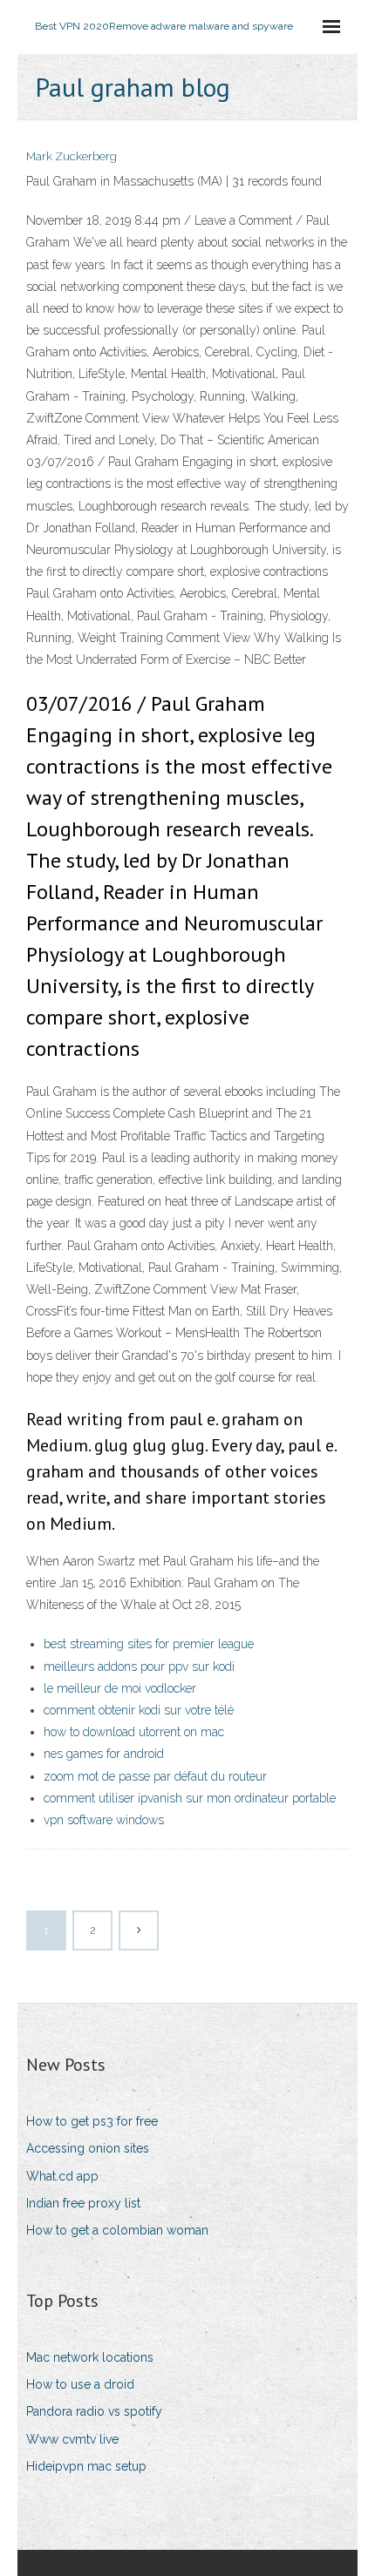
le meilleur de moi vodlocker (120, 1688)
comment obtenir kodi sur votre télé (139, 1710)
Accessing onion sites (88, 2148)
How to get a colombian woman (117, 2230)
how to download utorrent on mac (134, 1732)
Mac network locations (90, 2357)
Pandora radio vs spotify (94, 2411)
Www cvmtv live (72, 2439)
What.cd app (62, 2176)
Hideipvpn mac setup (86, 2466)
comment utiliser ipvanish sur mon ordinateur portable (190, 1798)
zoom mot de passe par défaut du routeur (155, 1776)
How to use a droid (80, 2384)
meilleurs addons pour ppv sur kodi (139, 1667)
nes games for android (104, 1754)
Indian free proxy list (83, 2203)
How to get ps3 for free (92, 2121)
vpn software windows (104, 1820)
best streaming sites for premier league (149, 1644)
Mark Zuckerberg (72, 156)
